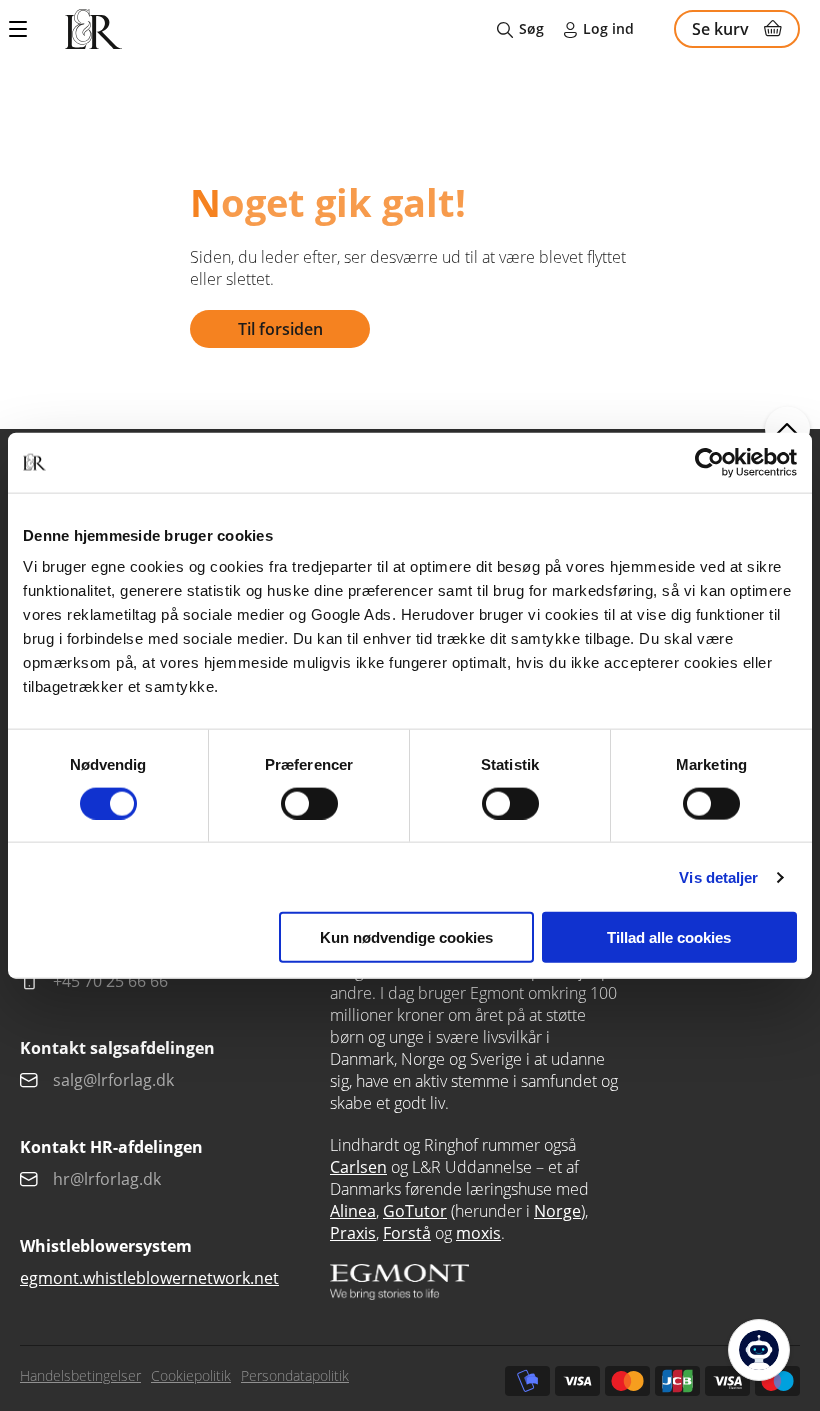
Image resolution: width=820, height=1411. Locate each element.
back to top (787, 429)
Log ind (608, 28)
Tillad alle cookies (669, 937)
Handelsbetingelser (80, 1375)
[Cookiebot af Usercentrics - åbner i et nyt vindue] (709, 462)
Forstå (407, 1233)
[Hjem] (93, 29)
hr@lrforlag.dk (107, 1179)
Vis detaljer (718, 876)
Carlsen (358, 1167)
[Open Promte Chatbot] (759, 1350)
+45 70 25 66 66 (110, 981)
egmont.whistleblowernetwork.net (149, 1278)
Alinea (353, 1211)
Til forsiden (280, 329)
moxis (478, 1233)
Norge (557, 1211)
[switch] (309, 803)
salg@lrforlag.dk (113, 1080)
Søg (531, 28)
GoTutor (415, 1211)
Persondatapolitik (295, 1375)
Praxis (353, 1233)
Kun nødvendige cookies (406, 937)
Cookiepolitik (191, 1375)
